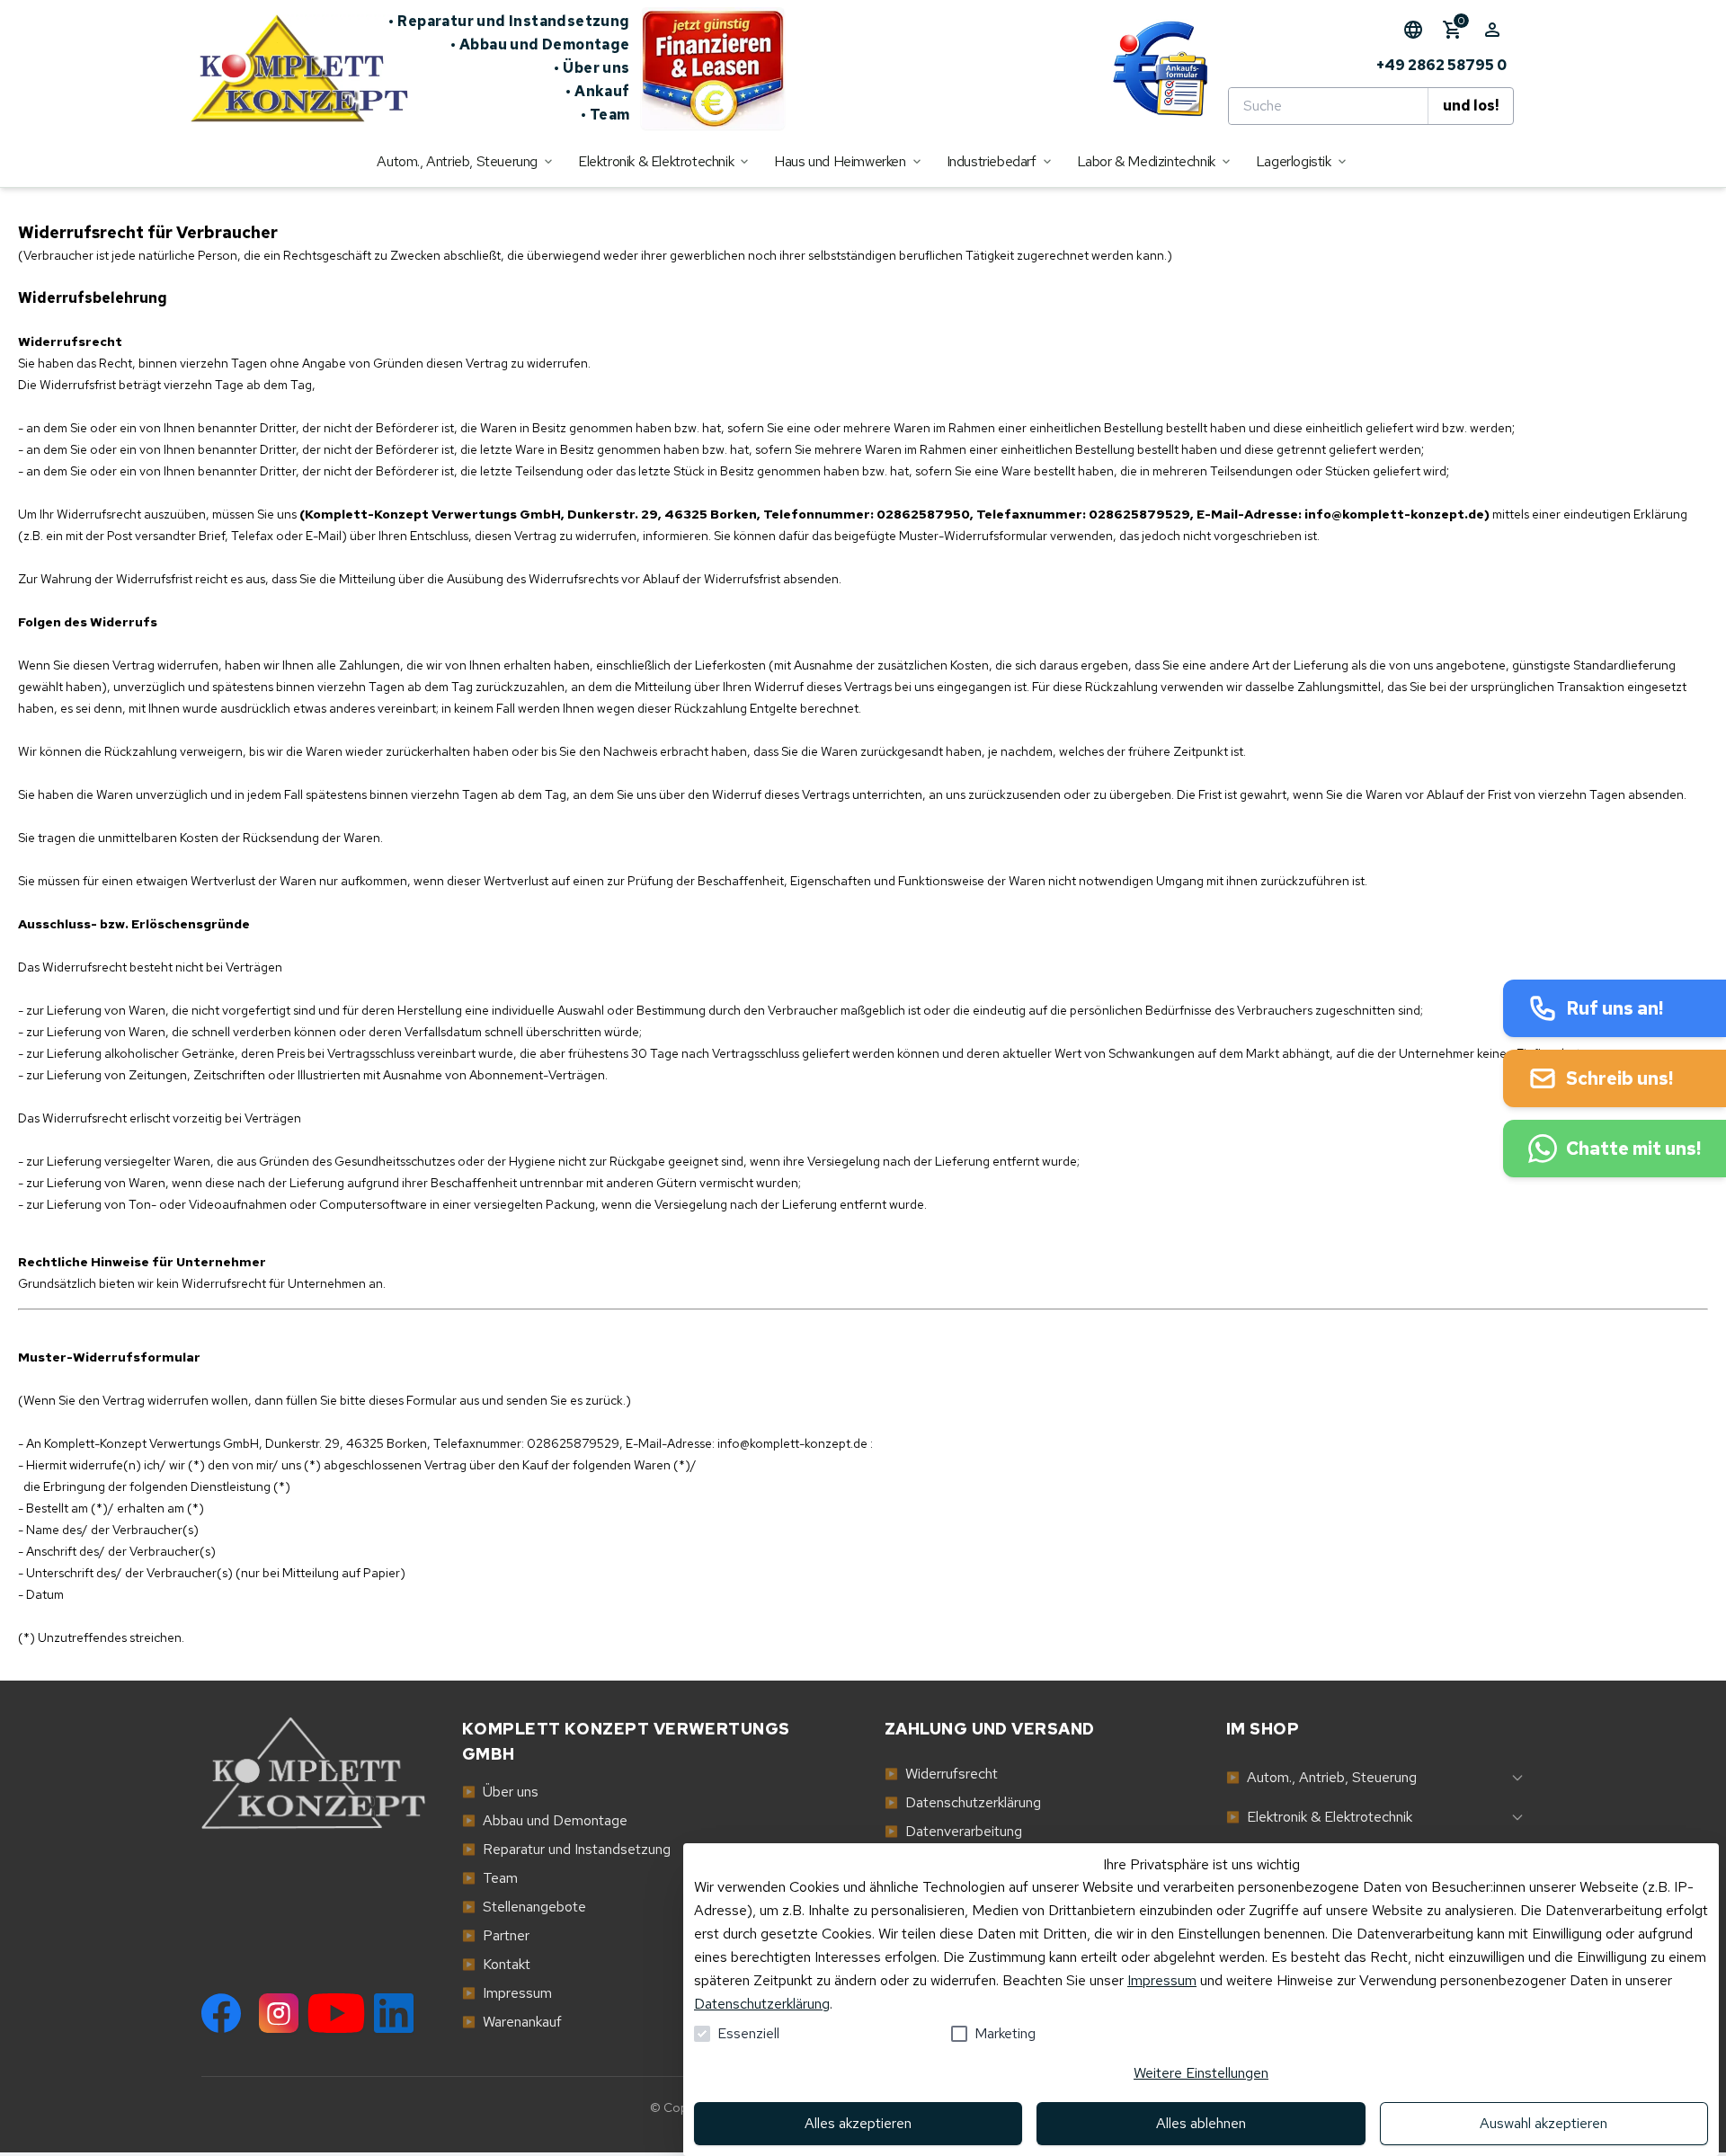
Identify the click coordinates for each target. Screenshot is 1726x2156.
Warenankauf (512, 2022)
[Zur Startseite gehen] (289, 68)
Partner (496, 1935)
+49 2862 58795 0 (1441, 65)
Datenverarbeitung (953, 1831)
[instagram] (279, 2013)
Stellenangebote (524, 1907)
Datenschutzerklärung (762, 2004)
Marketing (1005, 2033)
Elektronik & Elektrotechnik (1319, 1817)
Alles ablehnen (1201, 2123)
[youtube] (336, 2013)
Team (605, 115)
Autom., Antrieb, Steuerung (1321, 1777)
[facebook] (221, 2013)
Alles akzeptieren (858, 2123)
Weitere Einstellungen (1201, 2073)
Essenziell (748, 2033)
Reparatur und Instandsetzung (509, 21)
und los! (1471, 106)
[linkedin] (394, 2013)
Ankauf (598, 91)
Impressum (1162, 1980)
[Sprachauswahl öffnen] (1413, 30)
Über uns (592, 68)
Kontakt (496, 1964)
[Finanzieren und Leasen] (713, 68)
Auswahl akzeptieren (1544, 2123)
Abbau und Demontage (540, 44)
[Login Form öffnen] (1492, 30)
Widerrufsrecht (941, 1774)
